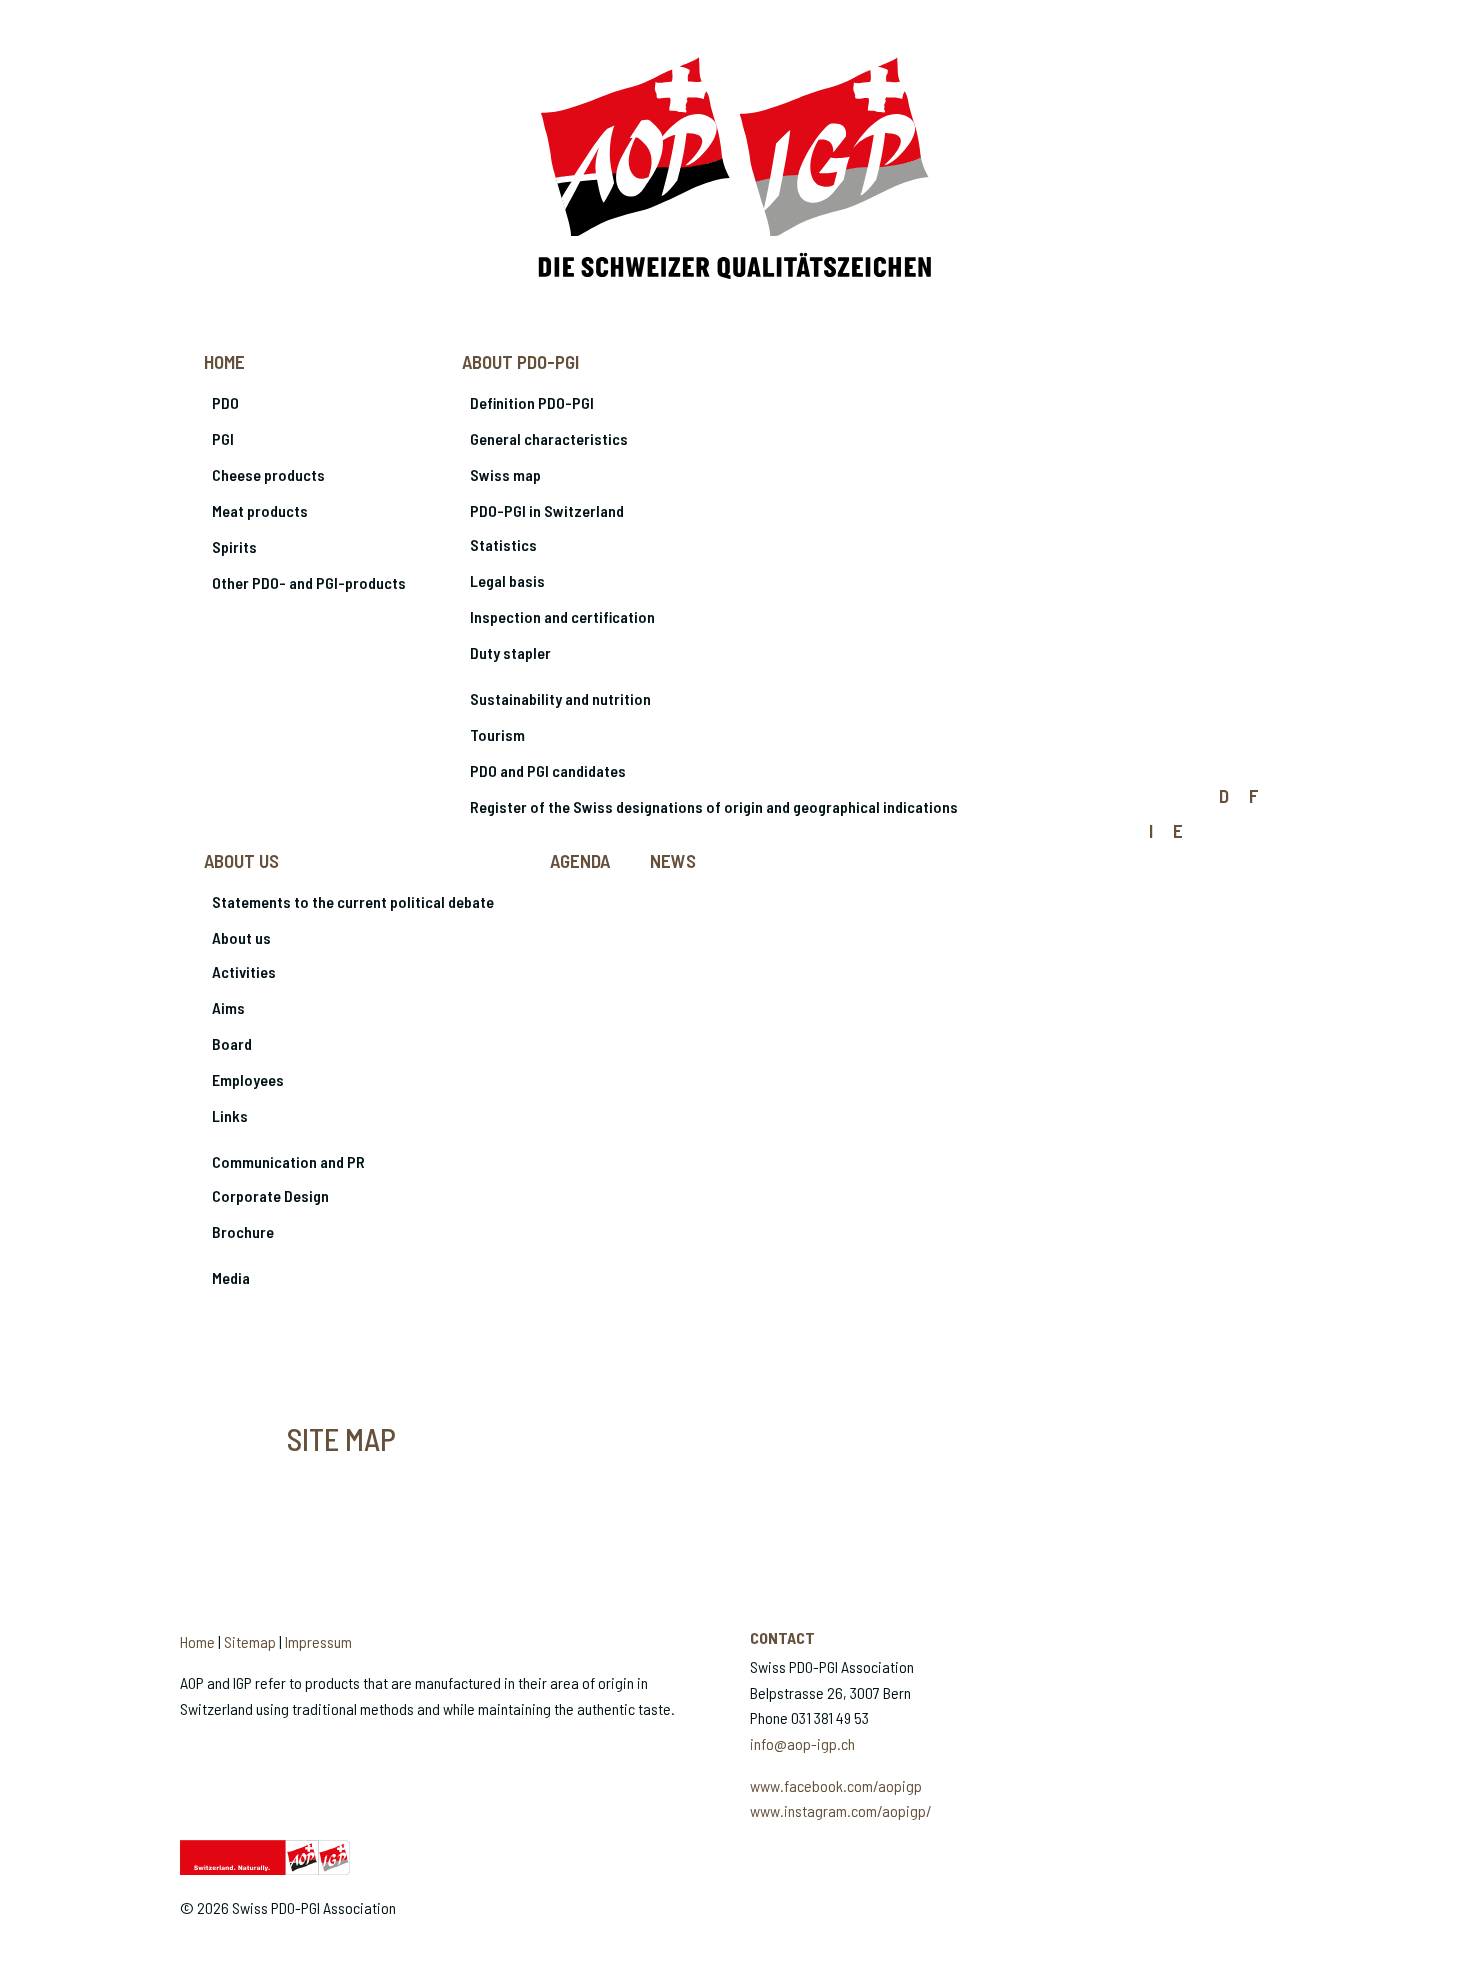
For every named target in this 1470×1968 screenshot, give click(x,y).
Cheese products (268, 474)
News (673, 860)
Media (231, 1277)
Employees (248, 1079)
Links (230, 1115)
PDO (225, 402)
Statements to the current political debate (353, 901)
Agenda (580, 860)
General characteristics (549, 438)
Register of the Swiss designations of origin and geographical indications (714, 806)
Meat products (260, 510)
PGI (223, 438)
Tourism (497, 734)
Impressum (318, 1641)
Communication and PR (288, 1161)
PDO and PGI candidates (548, 770)
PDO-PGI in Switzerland (547, 510)
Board (232, 1043)
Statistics (503, 544)
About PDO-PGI (520, 361)
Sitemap (250, 1641)
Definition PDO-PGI (532, 402)
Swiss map (505, 474)
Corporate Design (270, 1195)
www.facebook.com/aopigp (836, 1785)
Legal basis (507, 580)
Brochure (243, 1231)
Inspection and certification (562, 616)
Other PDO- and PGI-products (309, 582)
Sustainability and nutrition (560, 698)
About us (241, 860)
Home (224, 361)
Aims (228, 1007)
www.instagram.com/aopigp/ (841, 1810)
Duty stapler (510, 652)
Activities (244, 971)
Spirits (234, 546)
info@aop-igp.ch (802, 1743)
